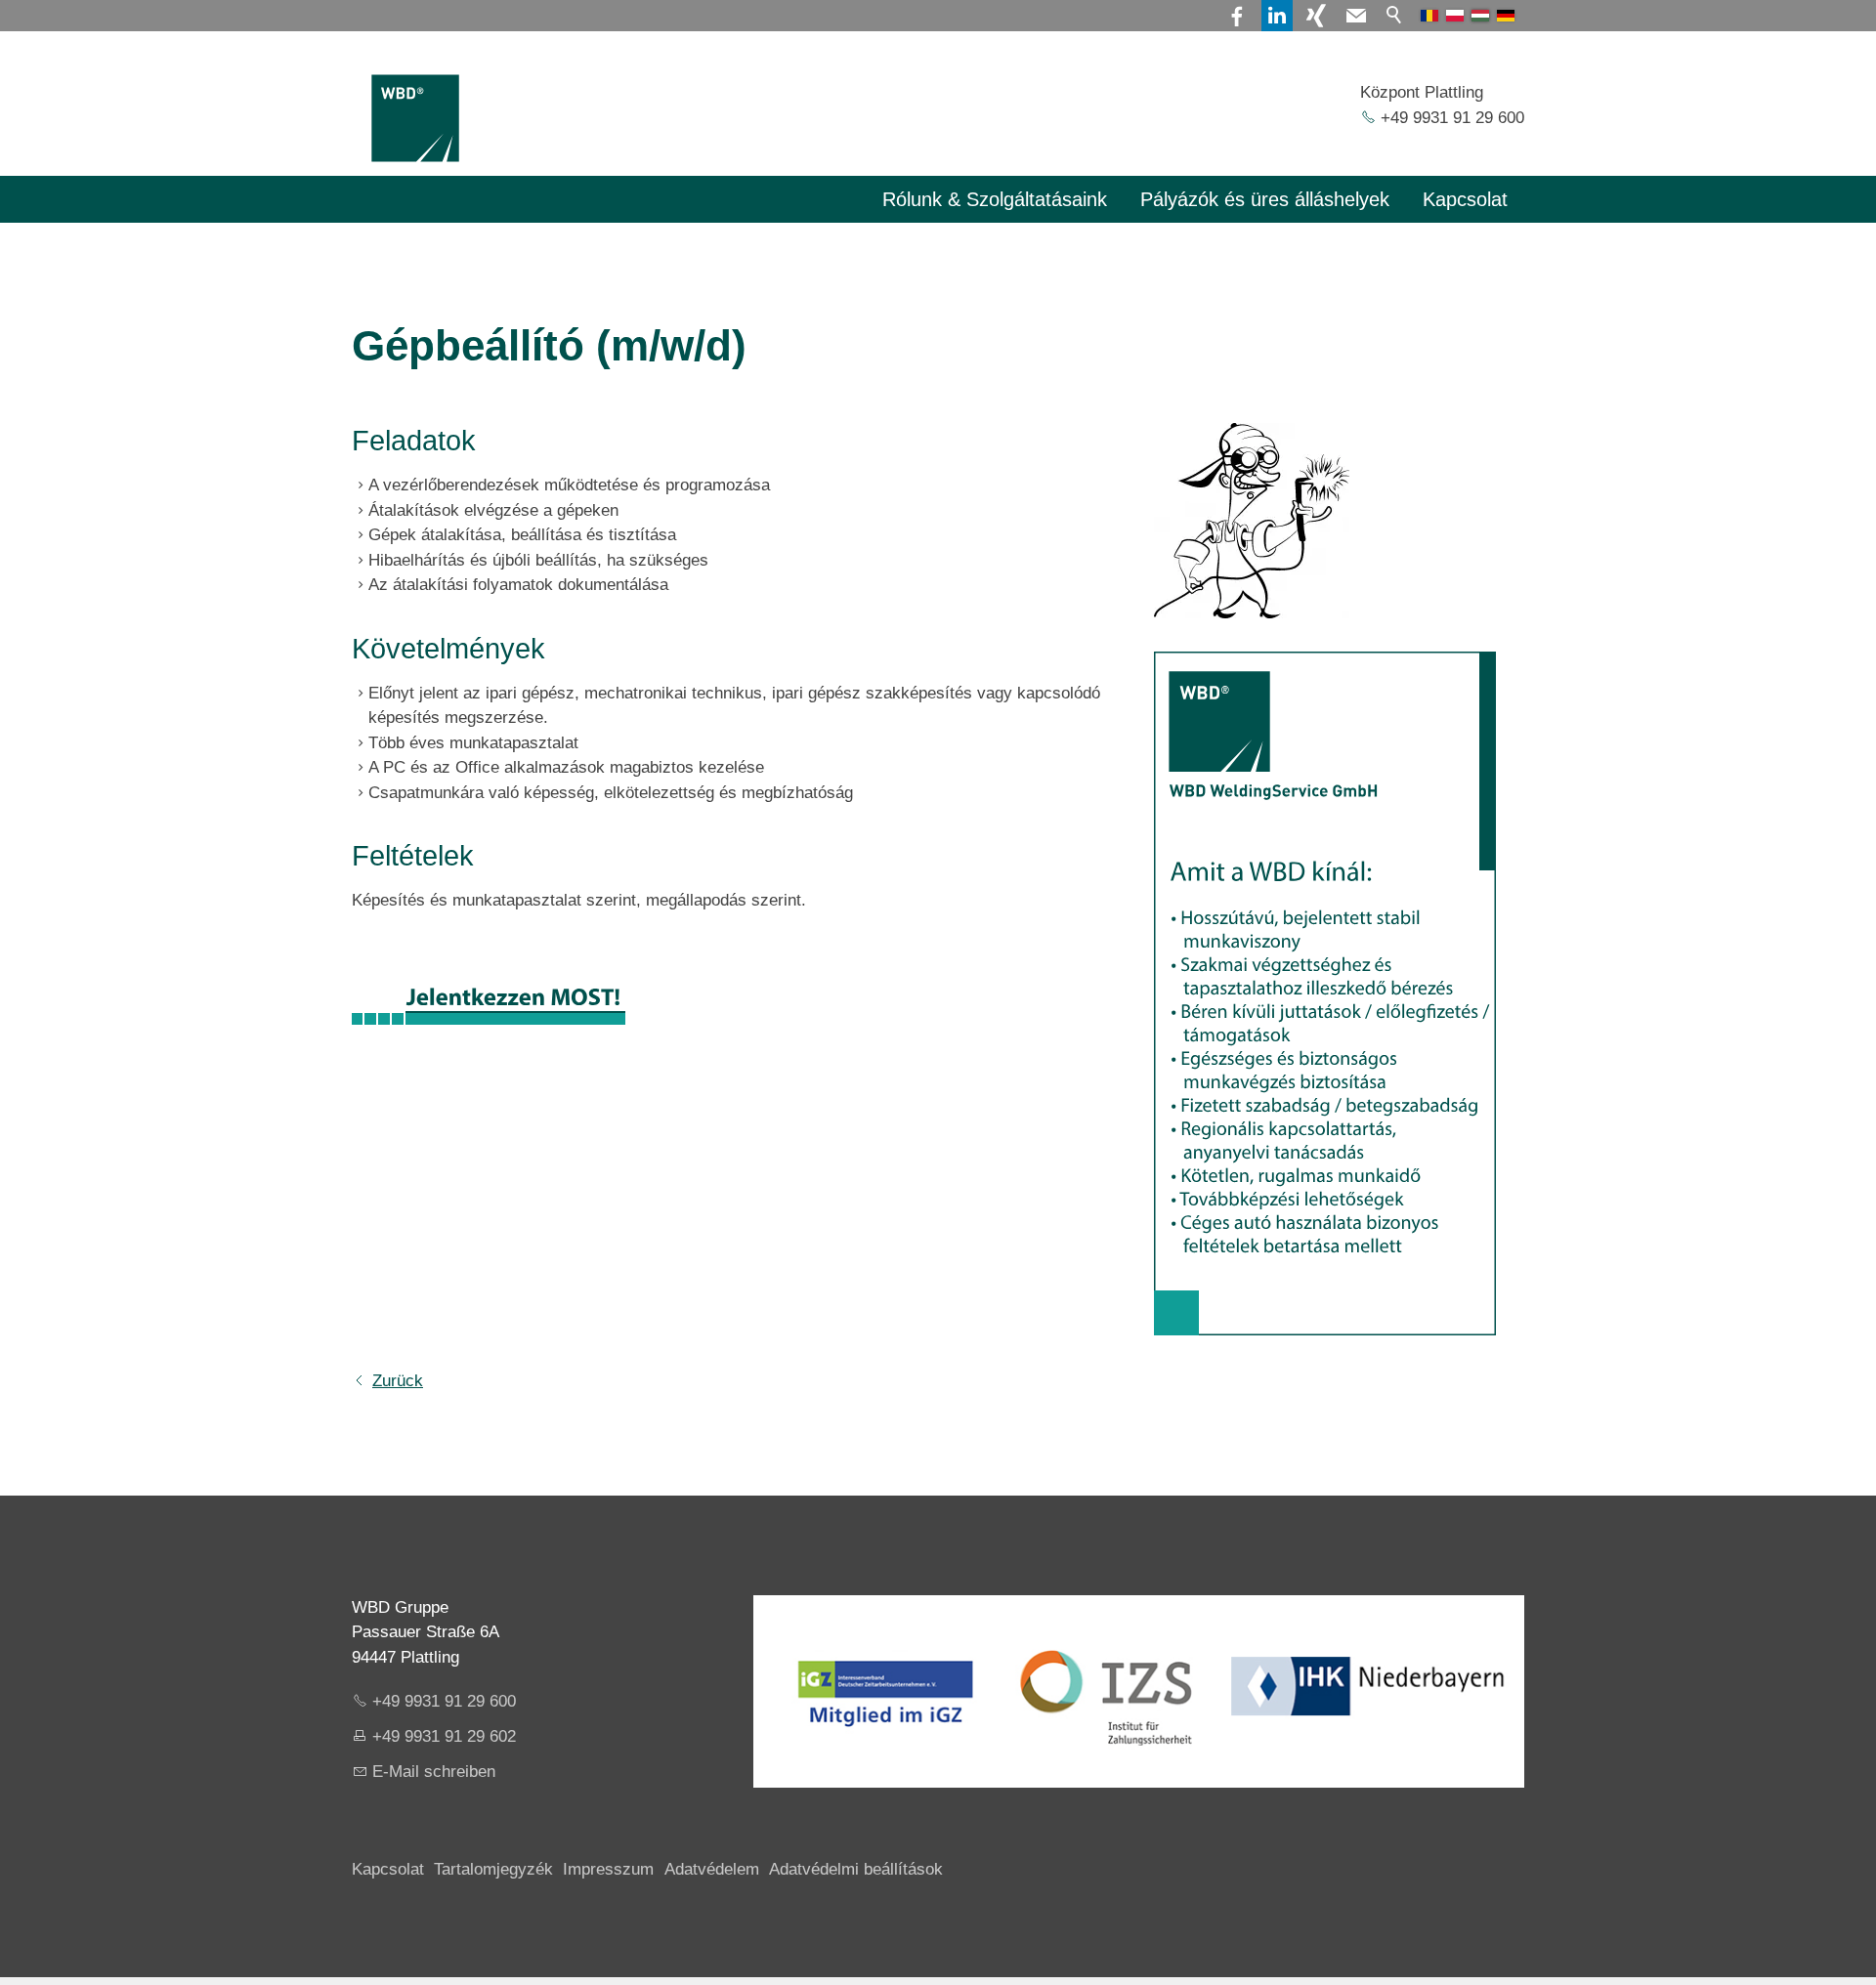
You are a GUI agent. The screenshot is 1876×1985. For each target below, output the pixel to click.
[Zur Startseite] (415, 118)
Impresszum (608, 1869)
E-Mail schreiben (434, 1772)
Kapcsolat (1465, 199)
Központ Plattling (1422, 92)
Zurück (398, 1381)
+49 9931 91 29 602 (444, 1736)
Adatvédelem (712, 1869)
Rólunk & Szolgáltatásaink (995, 199)
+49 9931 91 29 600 (1452, 118)
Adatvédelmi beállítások (856, 1869)
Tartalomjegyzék (493, 1869)
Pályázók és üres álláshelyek (1265, 199)
